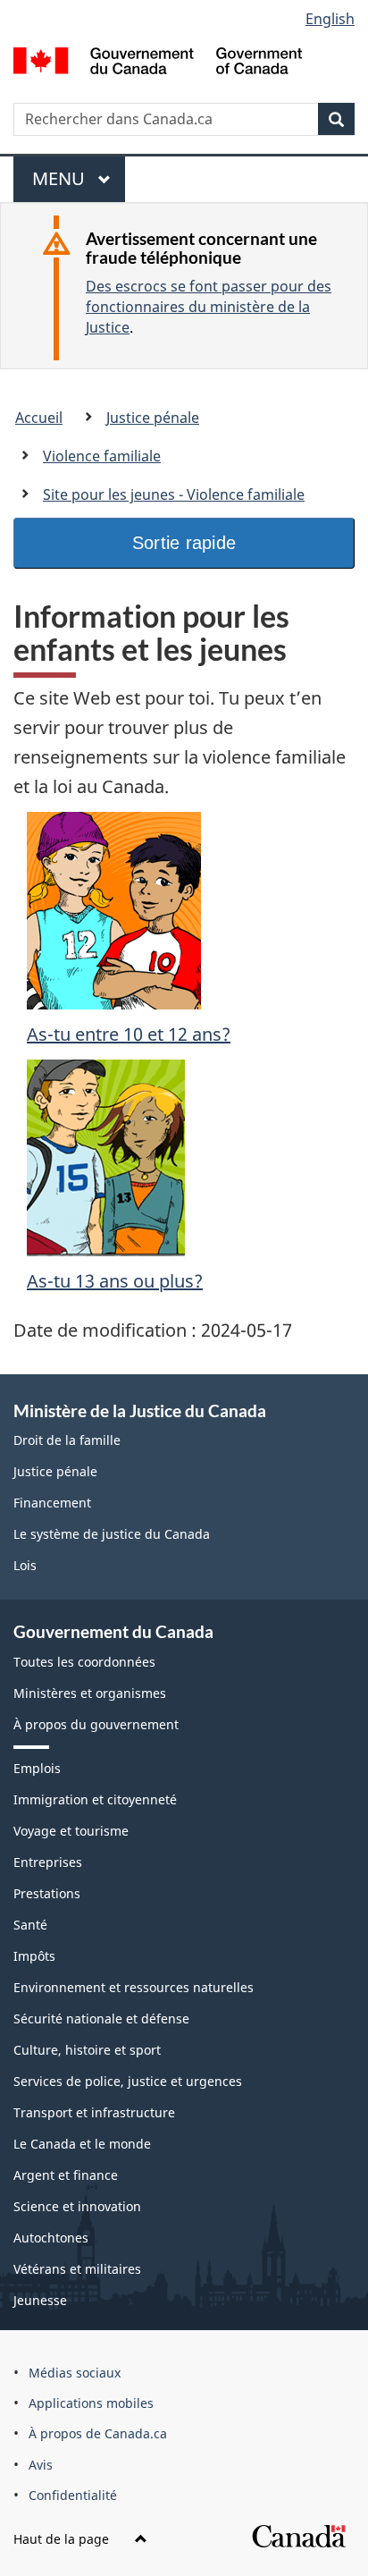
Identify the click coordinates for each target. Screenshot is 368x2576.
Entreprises (48, 1862)
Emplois (37, 1768)
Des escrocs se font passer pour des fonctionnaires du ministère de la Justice (209, 307)
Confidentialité (73, 2495)
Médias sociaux (75, 2373)
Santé (30, 1925)
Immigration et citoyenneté (95, 1799)
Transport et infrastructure (94, 2112)
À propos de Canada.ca (98, 2433)
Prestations (47, 1893)
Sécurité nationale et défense (101, 2019)
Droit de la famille (67, 1440)
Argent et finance (66, 2175)
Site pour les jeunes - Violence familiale (174, 494)
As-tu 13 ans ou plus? (115, 1281)
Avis (41, 2465)
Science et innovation (77, 2206)
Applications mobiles (91, 2403)
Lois (25, 1565)
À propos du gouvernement (96, 1724)
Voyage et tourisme (71, 1831)
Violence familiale (102, 456)
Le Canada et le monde (82, 2144)
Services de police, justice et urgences (128, 2081)
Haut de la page (63, 2539)
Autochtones (51, 2238)
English (330, 19)
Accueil (39, 418)
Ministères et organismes (90, 1693)
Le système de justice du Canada (112, 1534)
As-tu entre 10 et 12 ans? (129, 1034)
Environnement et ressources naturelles (134, 1987)
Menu (67, 184)
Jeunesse (40, 2300)
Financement (52, 1503)
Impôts (34, 1956)
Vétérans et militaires (77, 2269)
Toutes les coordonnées (84, 1662)
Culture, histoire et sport (87, 2050)
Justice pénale (153, 418)
